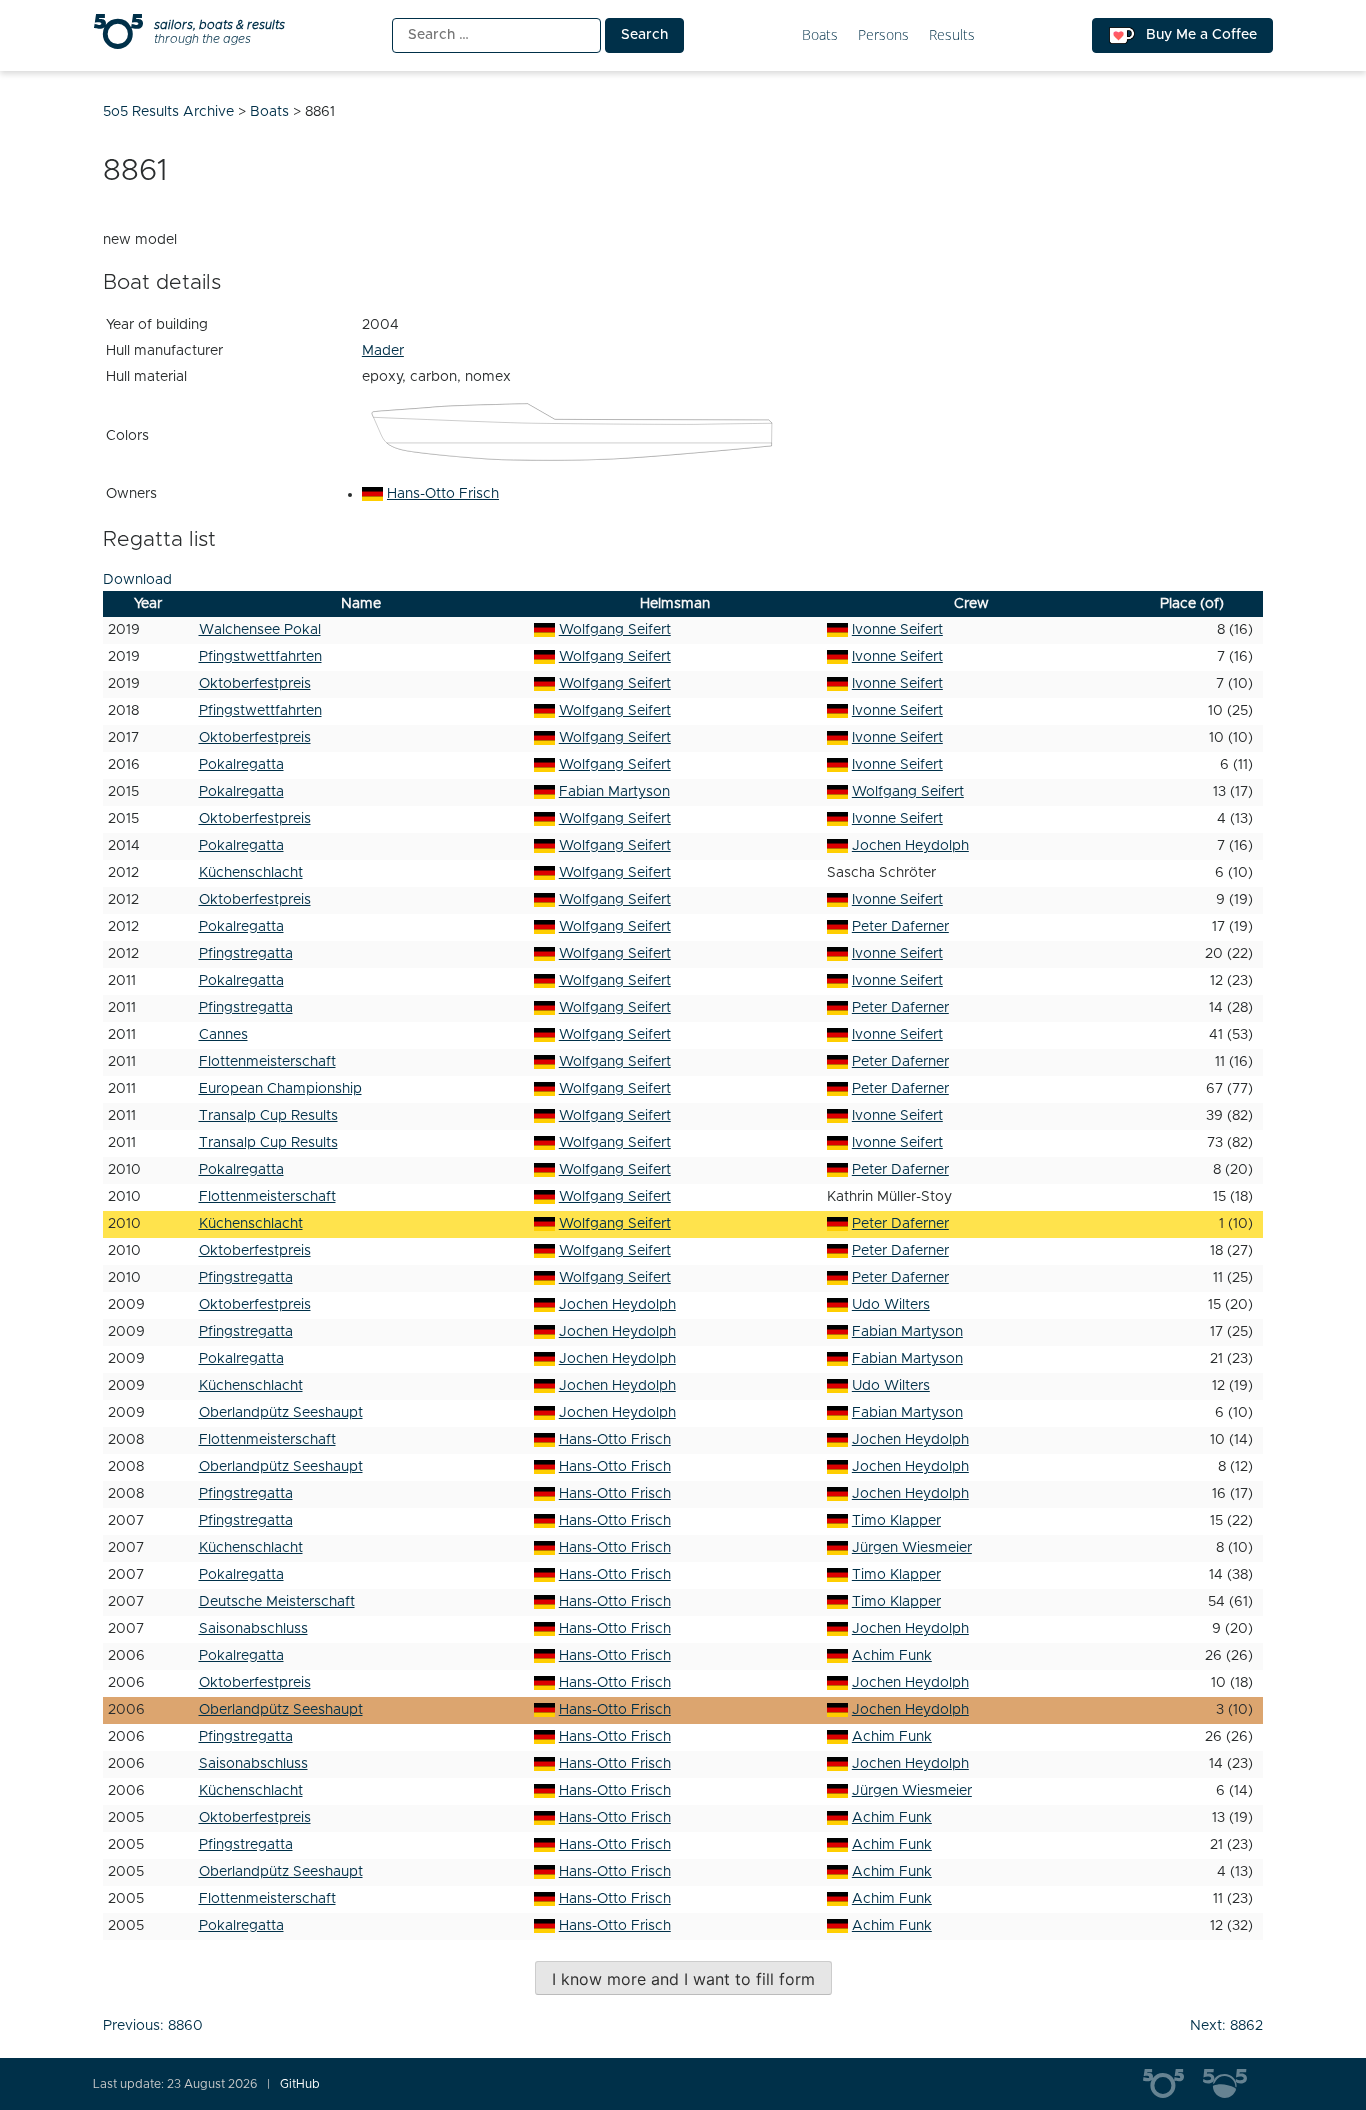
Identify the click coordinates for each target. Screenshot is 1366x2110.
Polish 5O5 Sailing (1233, 2084)
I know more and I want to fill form (683, 1979)
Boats (820, 35)
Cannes (223, 1035)
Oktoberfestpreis (255, 684)
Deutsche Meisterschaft (277, 1602)
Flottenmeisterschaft (267, 1062)
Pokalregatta (241, 765)
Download (137, 580)
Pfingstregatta (246, 954)
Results (952, 35)
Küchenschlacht (251, 873)
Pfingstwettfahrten (260, 657)
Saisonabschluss (253, 1629)
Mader (383, 351)
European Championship (280, 1089)
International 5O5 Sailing (1173, 2084)
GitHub (300, 2084)
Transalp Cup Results (268, 1116)
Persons (883, 35)
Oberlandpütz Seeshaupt (281, 1413)
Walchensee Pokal (260, 630)
